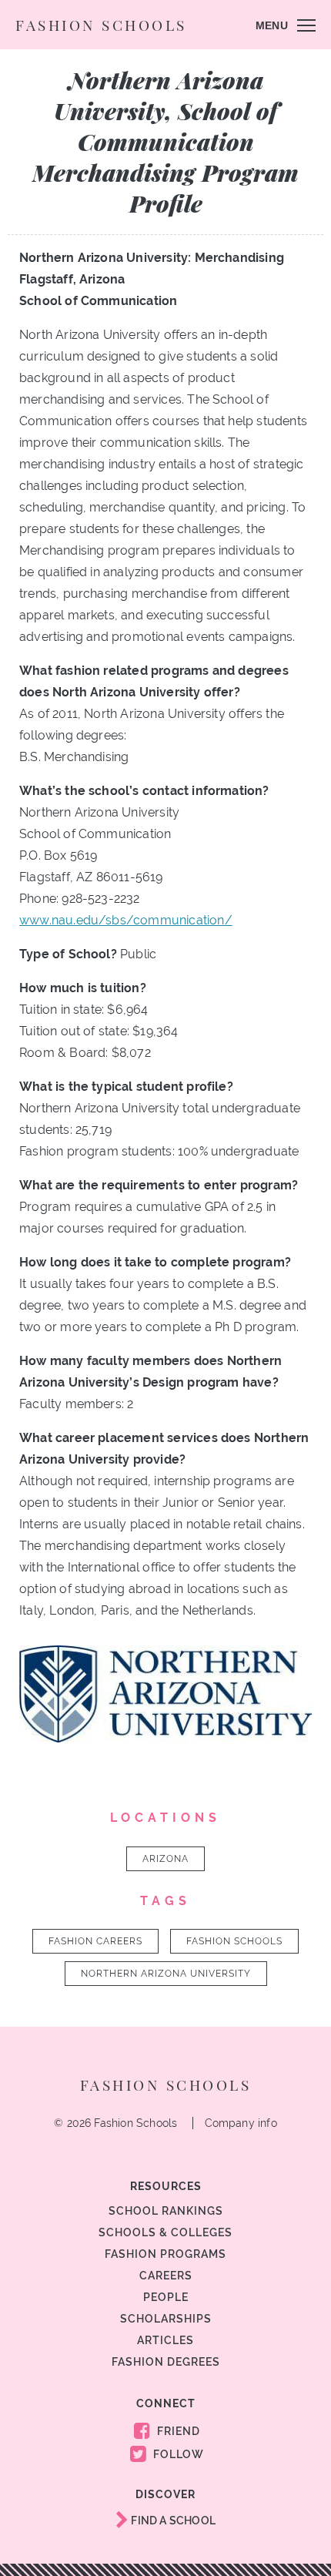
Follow (177, 2454)
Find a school (172, 2521)
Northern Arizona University (166, 1974)
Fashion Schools (101, 25)
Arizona (165, 1859)
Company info (241, 2123)
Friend (177, 2431)
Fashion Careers (95, 1941)
